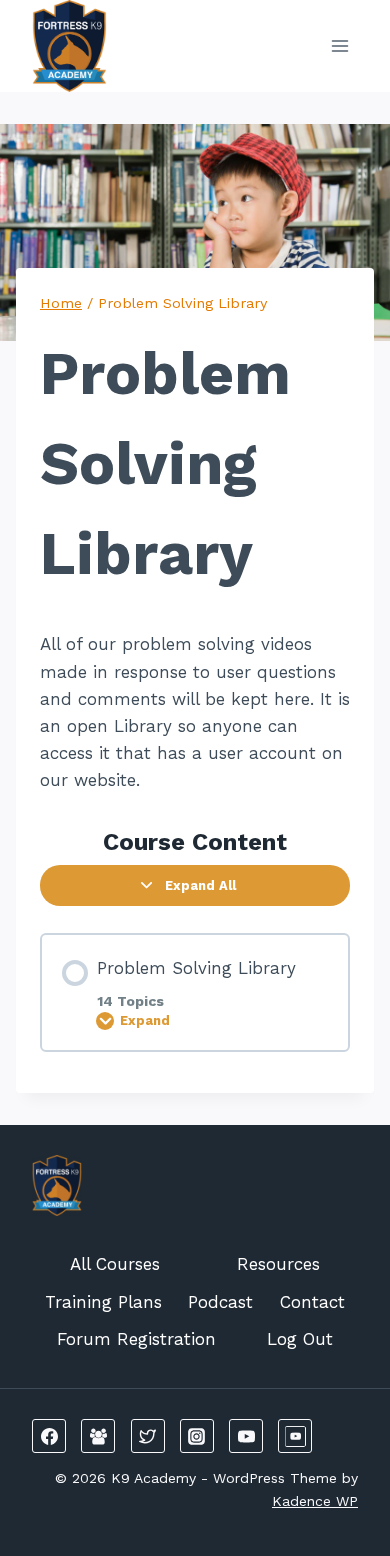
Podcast (220, 1302)
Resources (278, 1264)
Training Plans (103, 1302)
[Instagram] (197, 1436)
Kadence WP (315, 1501)
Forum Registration (136, 1339)
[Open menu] (339, 45)
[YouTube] (246, 1436)
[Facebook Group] (98, 1436)
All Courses (115, 1264)
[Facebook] (49, 1436)
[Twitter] (148, 1436)
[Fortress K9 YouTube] (295, 1436)
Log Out (300, 1339)
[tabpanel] (195, 712)
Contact (312, 1302)
